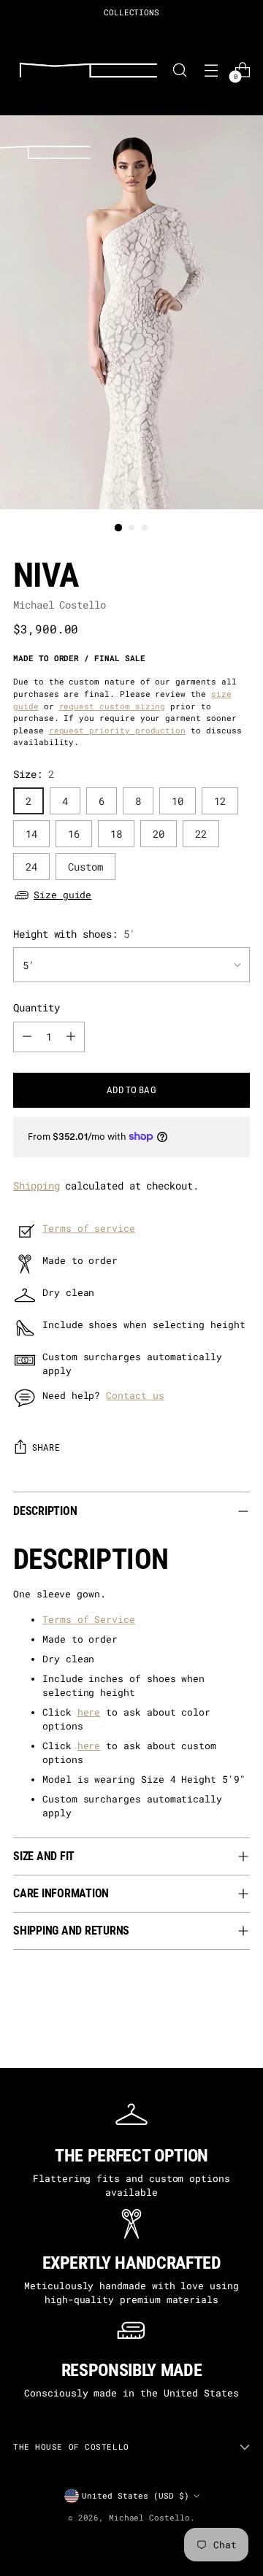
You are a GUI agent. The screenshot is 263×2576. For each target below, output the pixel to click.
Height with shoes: (74, 934)
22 (201, 834)
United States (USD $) (136, 2495)
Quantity (36, 1007)
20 (159, 834)
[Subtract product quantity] (27, 1037)
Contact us (135, 1395)
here (89, 1712)
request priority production (118, 730)
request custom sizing (113, 706)
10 (178, 801)
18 (116, 834)
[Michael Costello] (88, 70)
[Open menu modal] (211, 70)
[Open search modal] (179, 70)
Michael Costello (60, 605)
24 (31, 867)
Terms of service (89, 1228)
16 (74, 834)
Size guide (62, 895)
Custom (85, 867)
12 (220, 801)
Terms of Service (89, 1619)
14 (31, 834)
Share (46, 1447)
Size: (34, 774)
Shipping (36, 1185)
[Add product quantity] (71, 1037)
